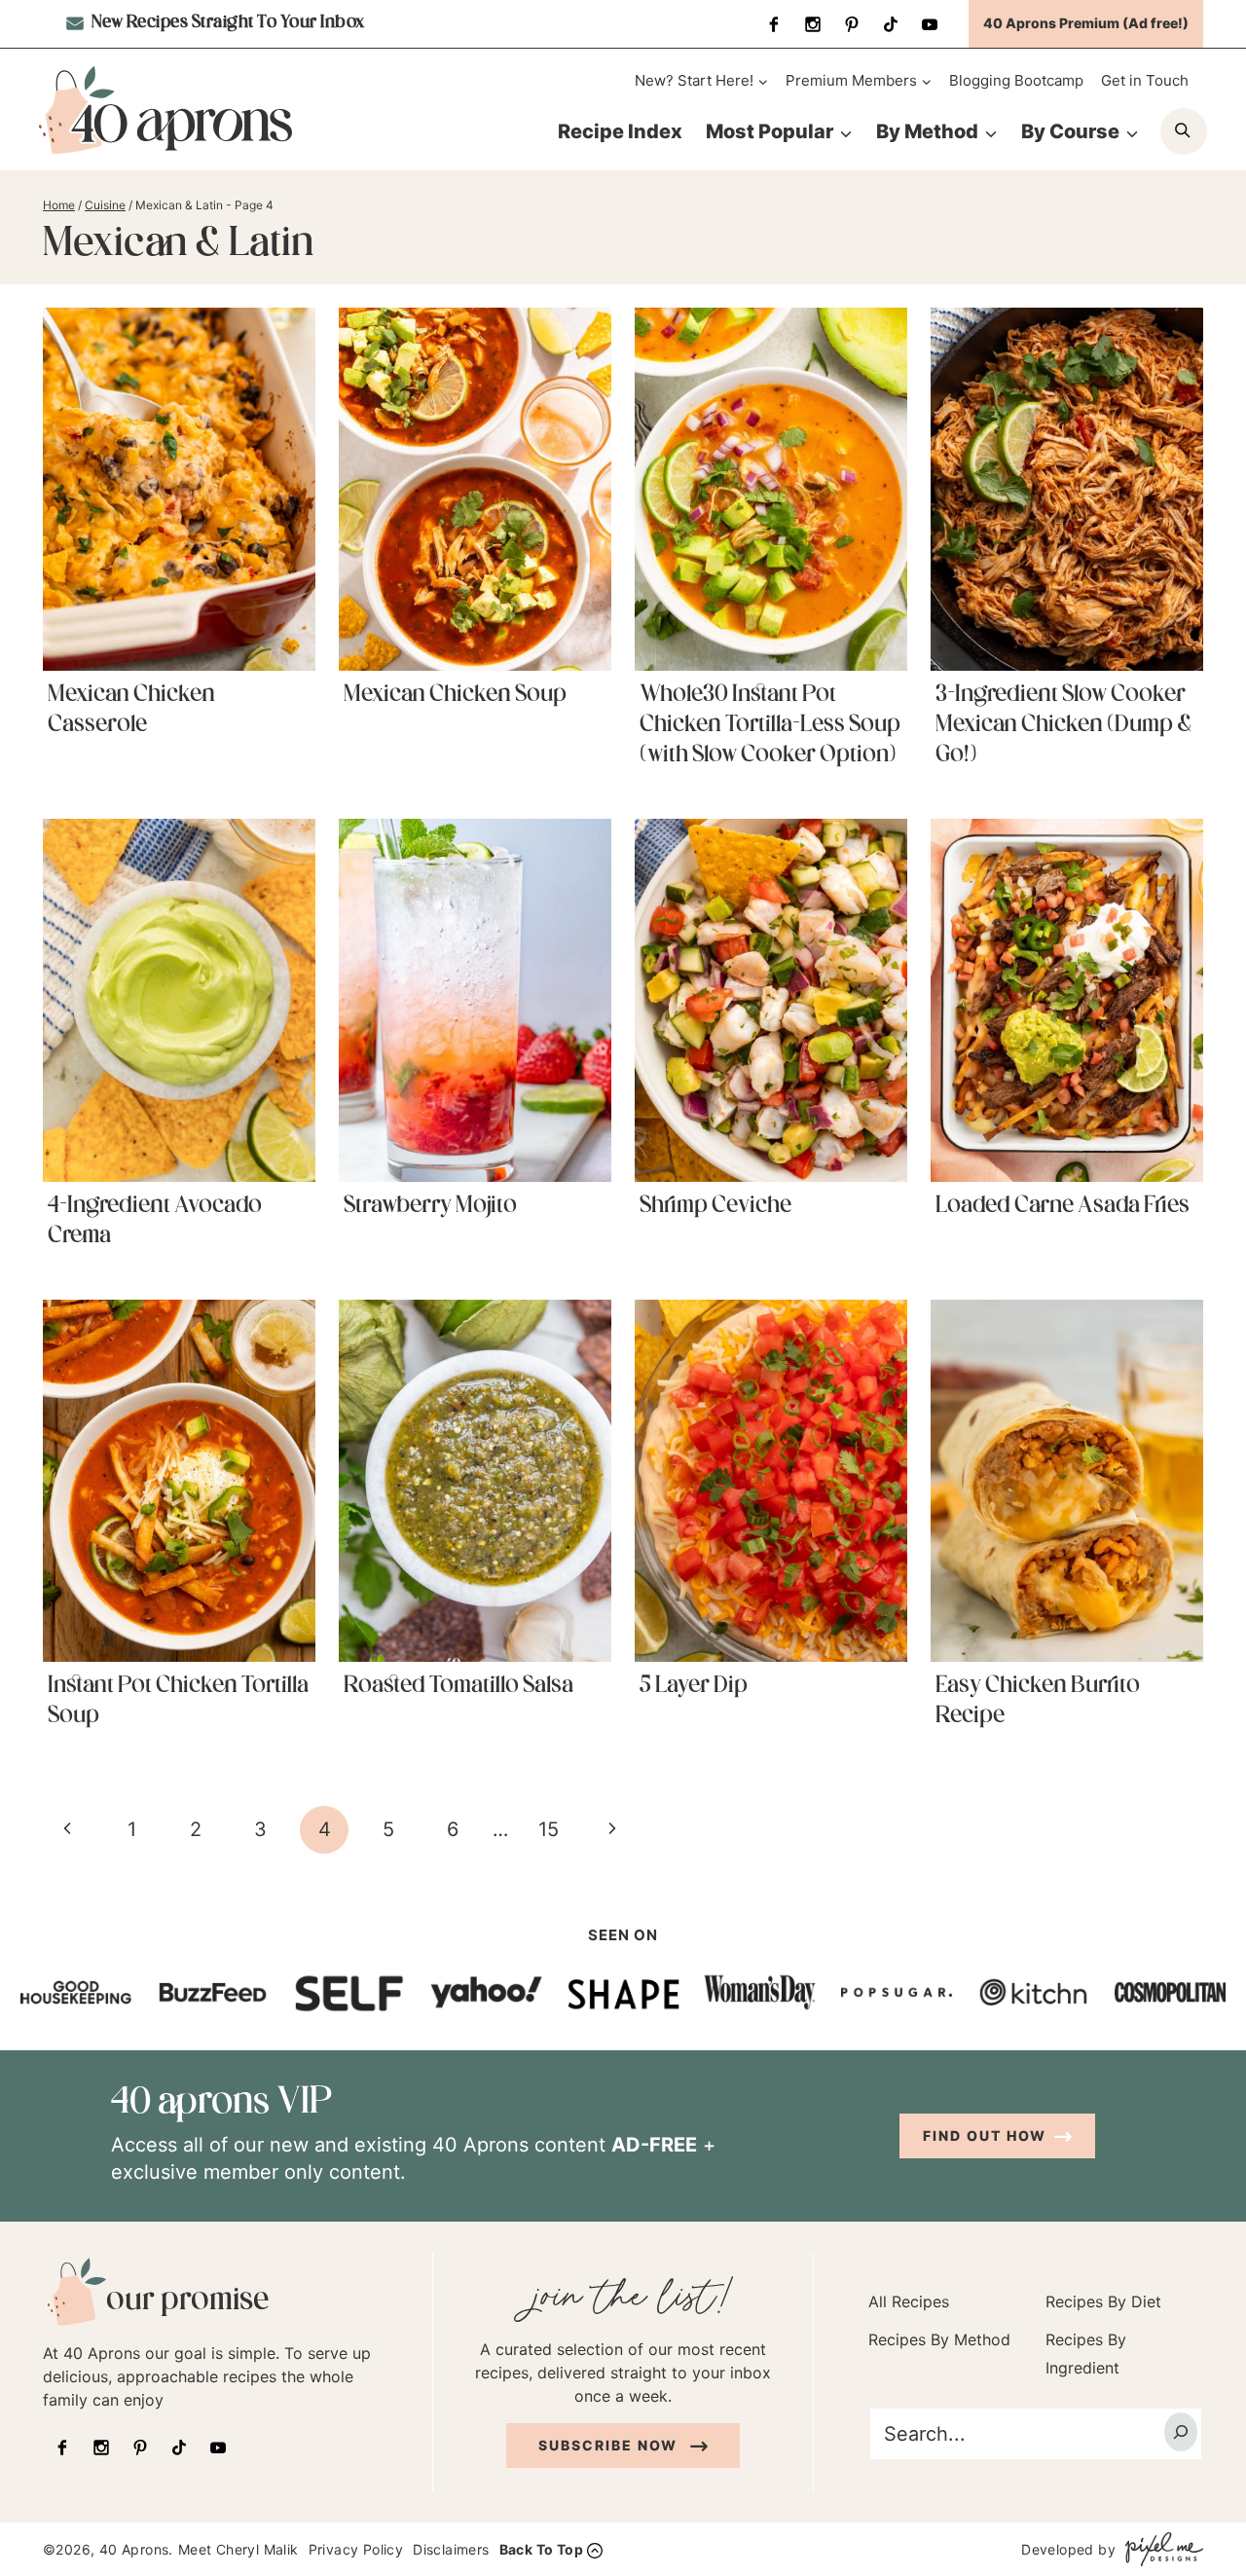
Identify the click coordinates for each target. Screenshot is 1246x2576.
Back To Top (541, 2549)
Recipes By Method (939, 2339)
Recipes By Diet (1103, 2301)
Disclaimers (451, 2549)
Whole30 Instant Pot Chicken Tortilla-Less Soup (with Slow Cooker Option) (770, 725)
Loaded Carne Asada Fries (1063, 1206)
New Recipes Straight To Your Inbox (226, 23)
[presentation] (179, 489)
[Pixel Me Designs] (1159, 2549)
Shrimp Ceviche (715, 1206)
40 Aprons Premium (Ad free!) (1086, 23)
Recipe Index (620, 131)
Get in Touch (1145, 80)
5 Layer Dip (694, 1686)
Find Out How (985, 2135)
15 (549, 1829)
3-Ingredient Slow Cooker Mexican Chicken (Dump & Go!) (1063, 725)
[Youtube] (930, 24)
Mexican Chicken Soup (455, 695)
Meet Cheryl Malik (238, 2549)
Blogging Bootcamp (1016, 80)
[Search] (1181, 2432)
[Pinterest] (852, 24)
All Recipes (909, 2301)
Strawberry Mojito (430, 1206)
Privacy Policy (356, 2549)
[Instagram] (813, 24)
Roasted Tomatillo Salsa (458, 1686)
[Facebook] (774, 24)
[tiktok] (891, 24)
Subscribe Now (610, 2445)
